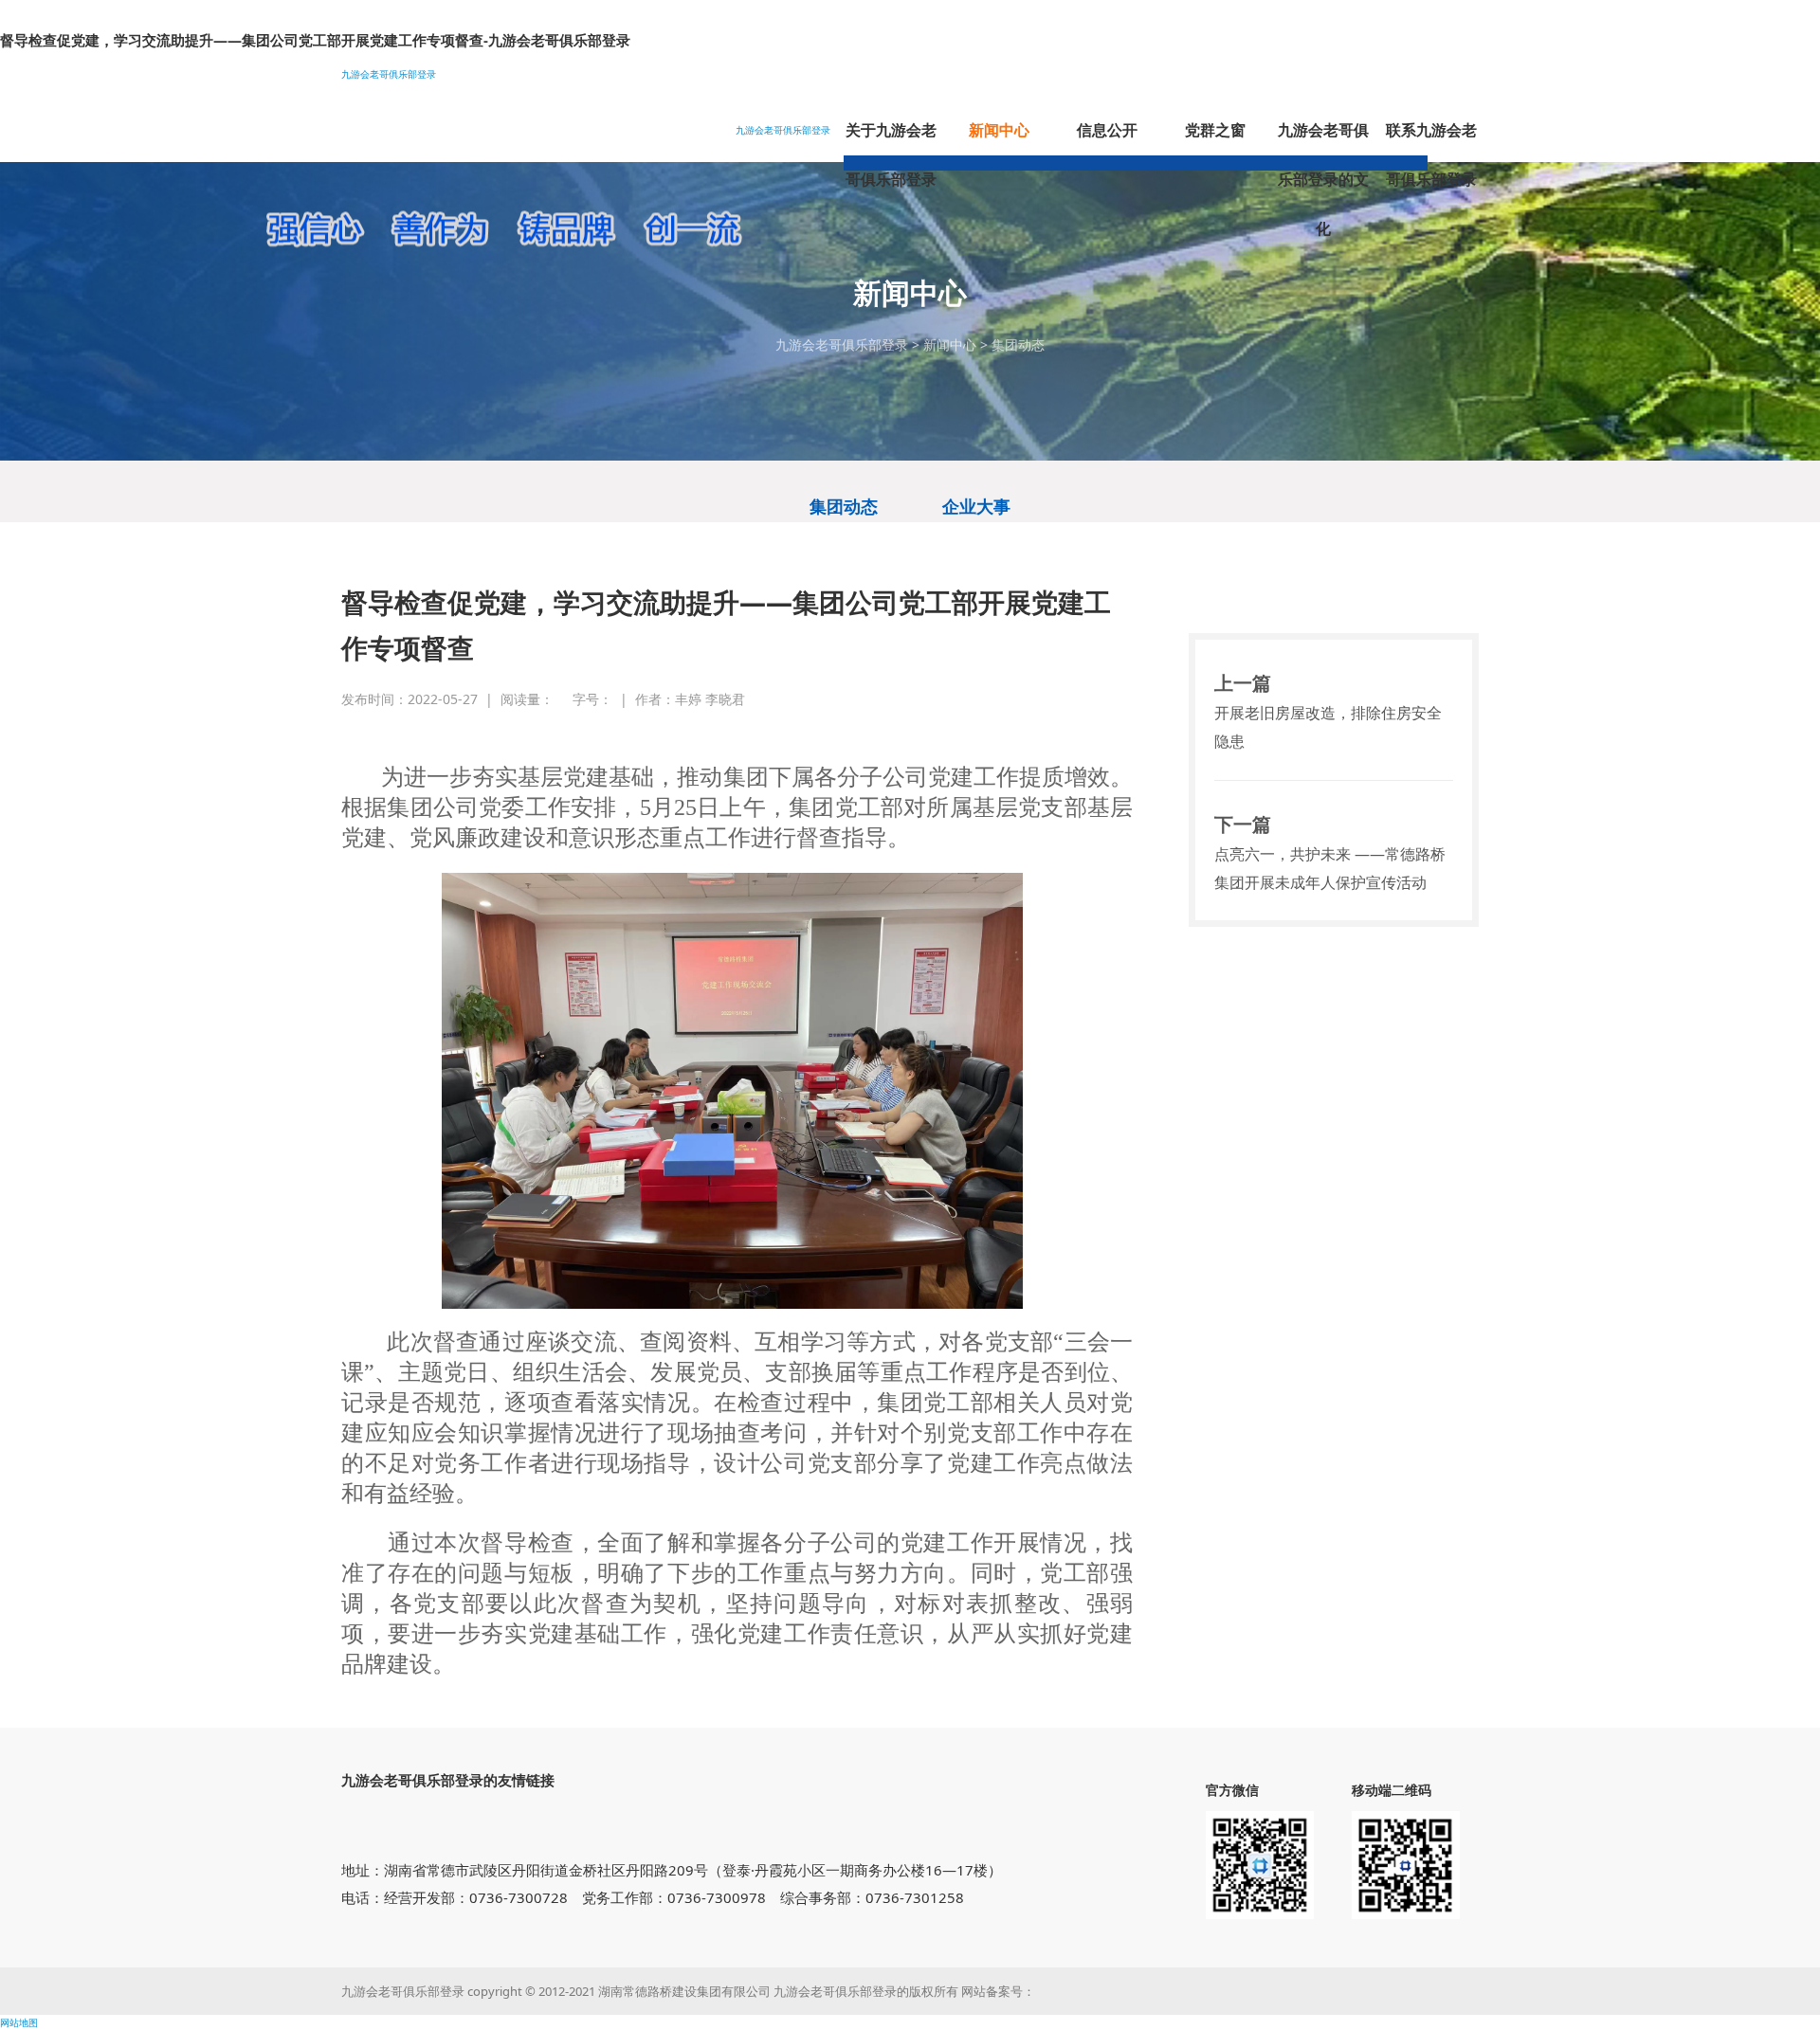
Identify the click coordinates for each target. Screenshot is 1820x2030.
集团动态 (1018, 344)
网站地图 (19, 2022)
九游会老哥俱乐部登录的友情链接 (448, 1780)
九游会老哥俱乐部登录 (389, 74)
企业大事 (976, 506)
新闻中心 (950, 344)
